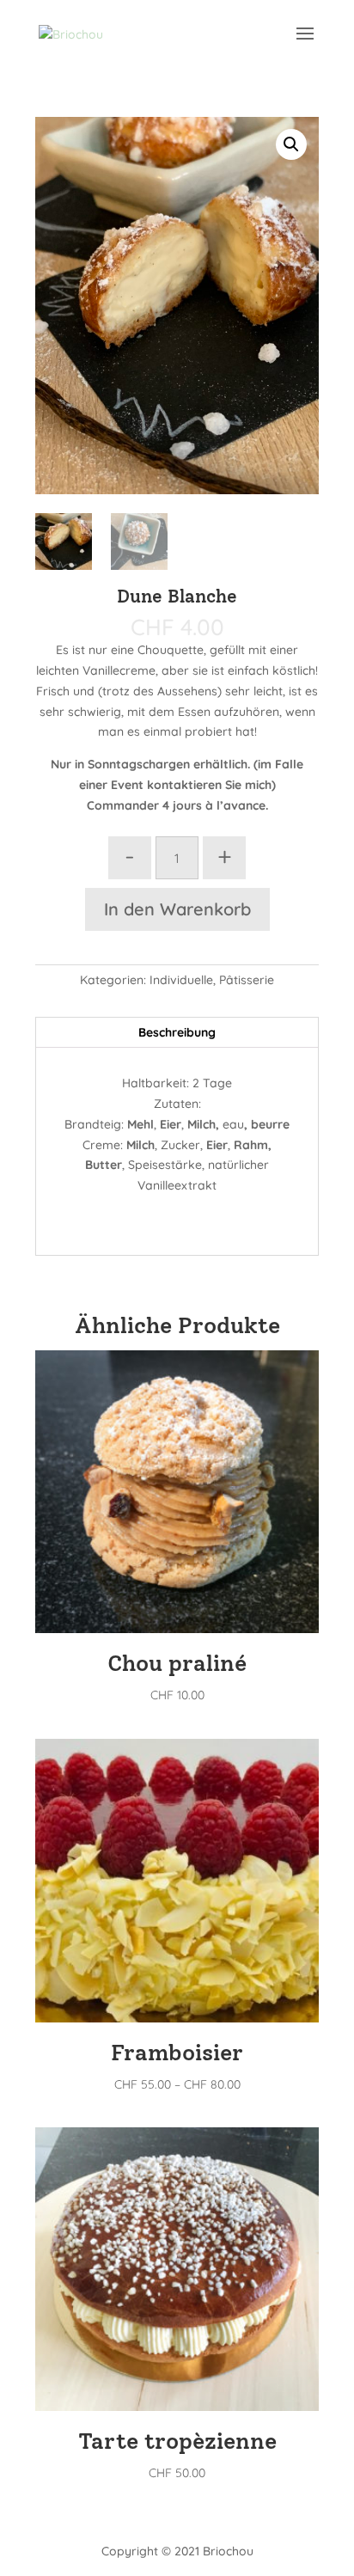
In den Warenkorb (177, 909)
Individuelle (181, 980)
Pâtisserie (247, 980)
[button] (291, 144)
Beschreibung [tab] (177, 1032)
